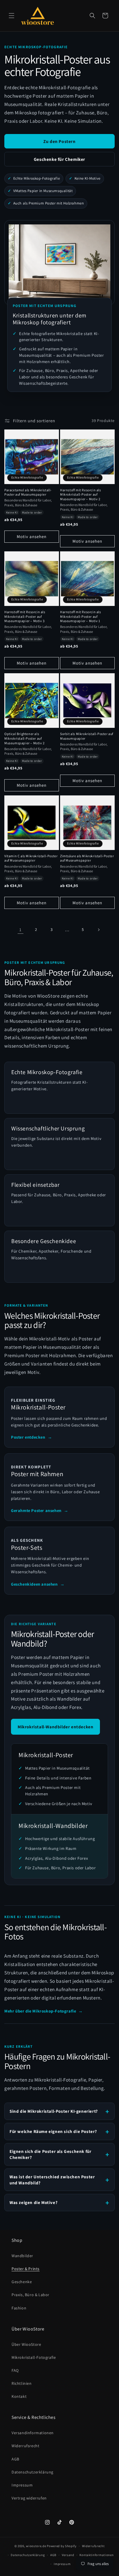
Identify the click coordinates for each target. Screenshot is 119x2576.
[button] (12, 16)
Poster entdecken (31, 1437)
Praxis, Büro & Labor (30, 2295)
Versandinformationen (33, 2433)
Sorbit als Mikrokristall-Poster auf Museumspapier (87, 736)
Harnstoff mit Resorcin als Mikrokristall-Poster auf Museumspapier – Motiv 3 (25, 616)
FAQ (15, 2370)
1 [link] (21, 930)
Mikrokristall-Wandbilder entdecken (55, 1727)
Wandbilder (22, 2256)
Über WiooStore (26, 2344)
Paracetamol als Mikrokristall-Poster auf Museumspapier (28, 492)
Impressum (22, 2485)
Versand (68, 2555)
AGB (15, 2459)
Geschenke (22, 2282)
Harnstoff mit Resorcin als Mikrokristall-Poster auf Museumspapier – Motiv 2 (81, 494)
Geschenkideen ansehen (38, 1584)
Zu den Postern (59, 141)
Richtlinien (22, 2383)
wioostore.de (36, 2546)
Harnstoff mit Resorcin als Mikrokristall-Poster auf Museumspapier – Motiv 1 (81, 616)
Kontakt (19, 2396)
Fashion (19, 2308)
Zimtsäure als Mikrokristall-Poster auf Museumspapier (87, 858)
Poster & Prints (26, 2269)
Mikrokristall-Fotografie (34, 2357)
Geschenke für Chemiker (59, 159)
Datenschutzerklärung (32, 2472)
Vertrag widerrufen (29, 2498)
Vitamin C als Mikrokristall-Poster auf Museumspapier (31, 858)
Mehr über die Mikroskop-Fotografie (44, 2011)
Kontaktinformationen (96, 2555)
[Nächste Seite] (98, 930)
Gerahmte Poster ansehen (40, 1510)
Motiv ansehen (32, 536)
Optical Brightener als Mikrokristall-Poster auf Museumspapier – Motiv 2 (25, 738)
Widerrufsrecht (25, 2446)
